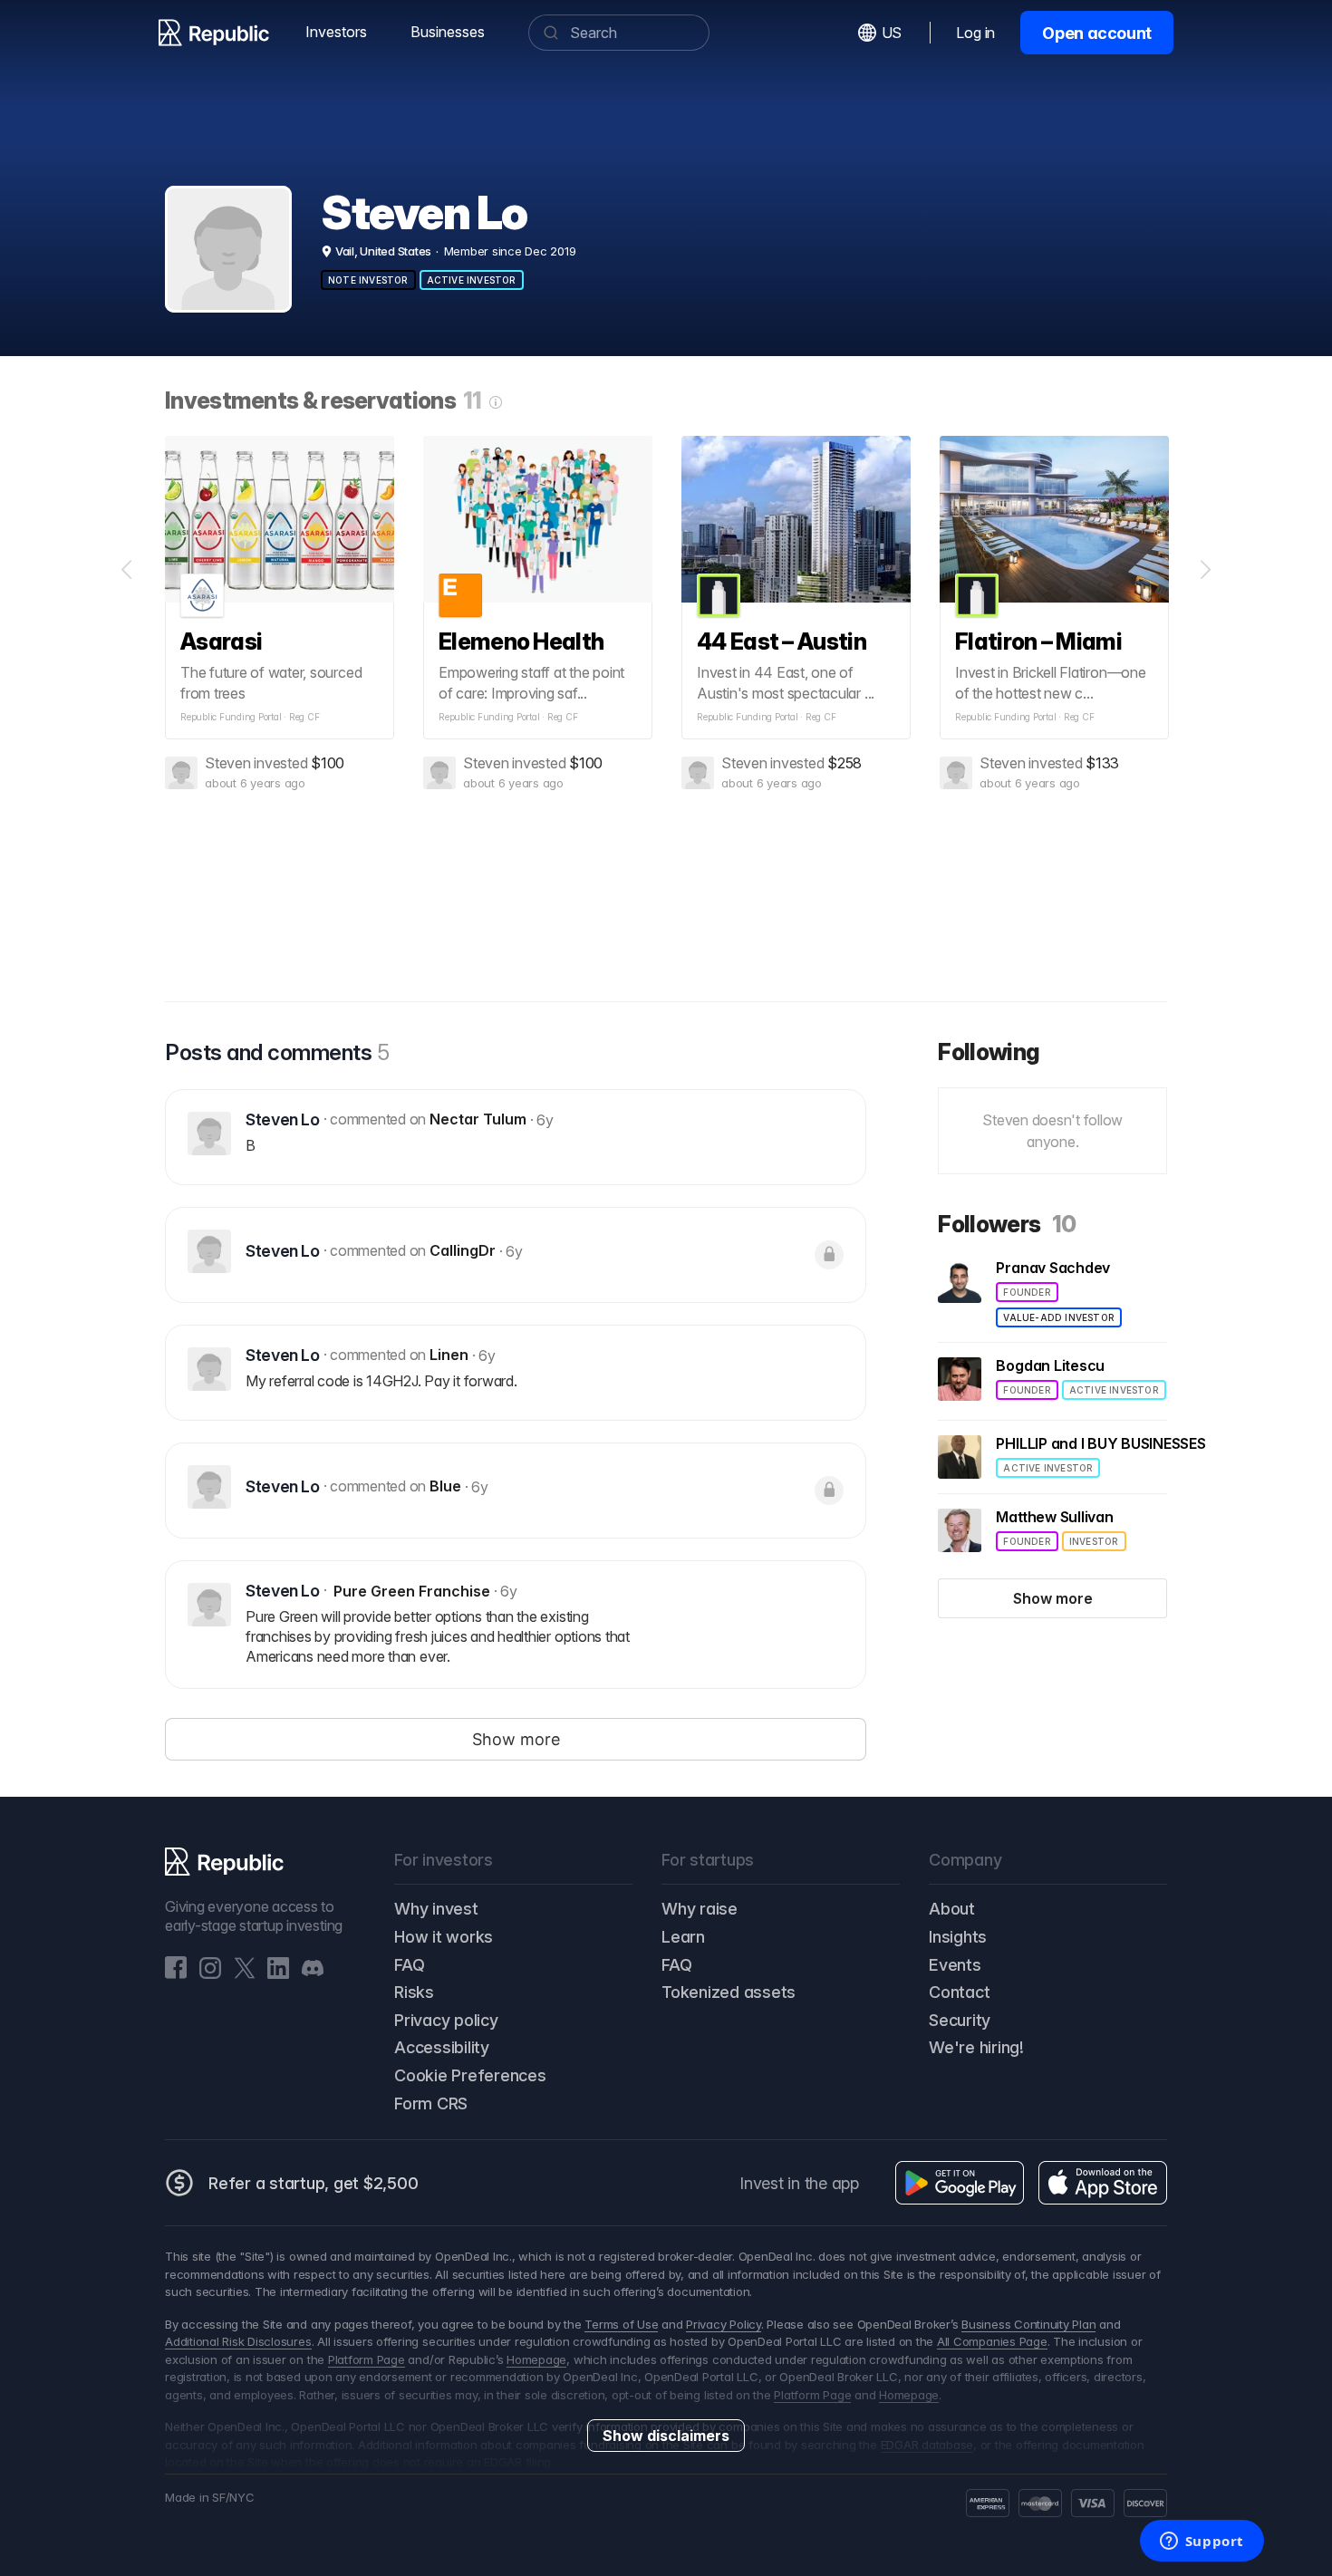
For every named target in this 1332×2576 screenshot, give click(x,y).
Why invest (436, 1909)
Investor (1094, 1541)
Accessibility (442, 2047)
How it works (444, 1937)
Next (1206, 570)
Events (955, 1965)
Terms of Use (621, 2324)
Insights (958, 1937)
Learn (683, 1937)
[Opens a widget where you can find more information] (1202, 2542)
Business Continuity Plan (1028, 2324)
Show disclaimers (666, 2436)
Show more (1053, 1598)
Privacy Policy (724, 2324)
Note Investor (368, 280)
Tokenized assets (729, 1992)
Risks (414, 1992)
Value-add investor (1059, 1317)
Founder (1027, 1292)
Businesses (448, 32)
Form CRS (431, 2103)
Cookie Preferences (470, 2075)
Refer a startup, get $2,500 (314, 2183)
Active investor (472, 280)
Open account (1097, 33)
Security (960, 2020)
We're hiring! (976, 2047)
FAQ (409, 1965)
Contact (959, 1992)
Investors (336, 32)
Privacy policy (446, 2020)
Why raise (700, 1909)
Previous (126, 570)
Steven (228, 763)
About (952, 1909)
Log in (975, 33)
